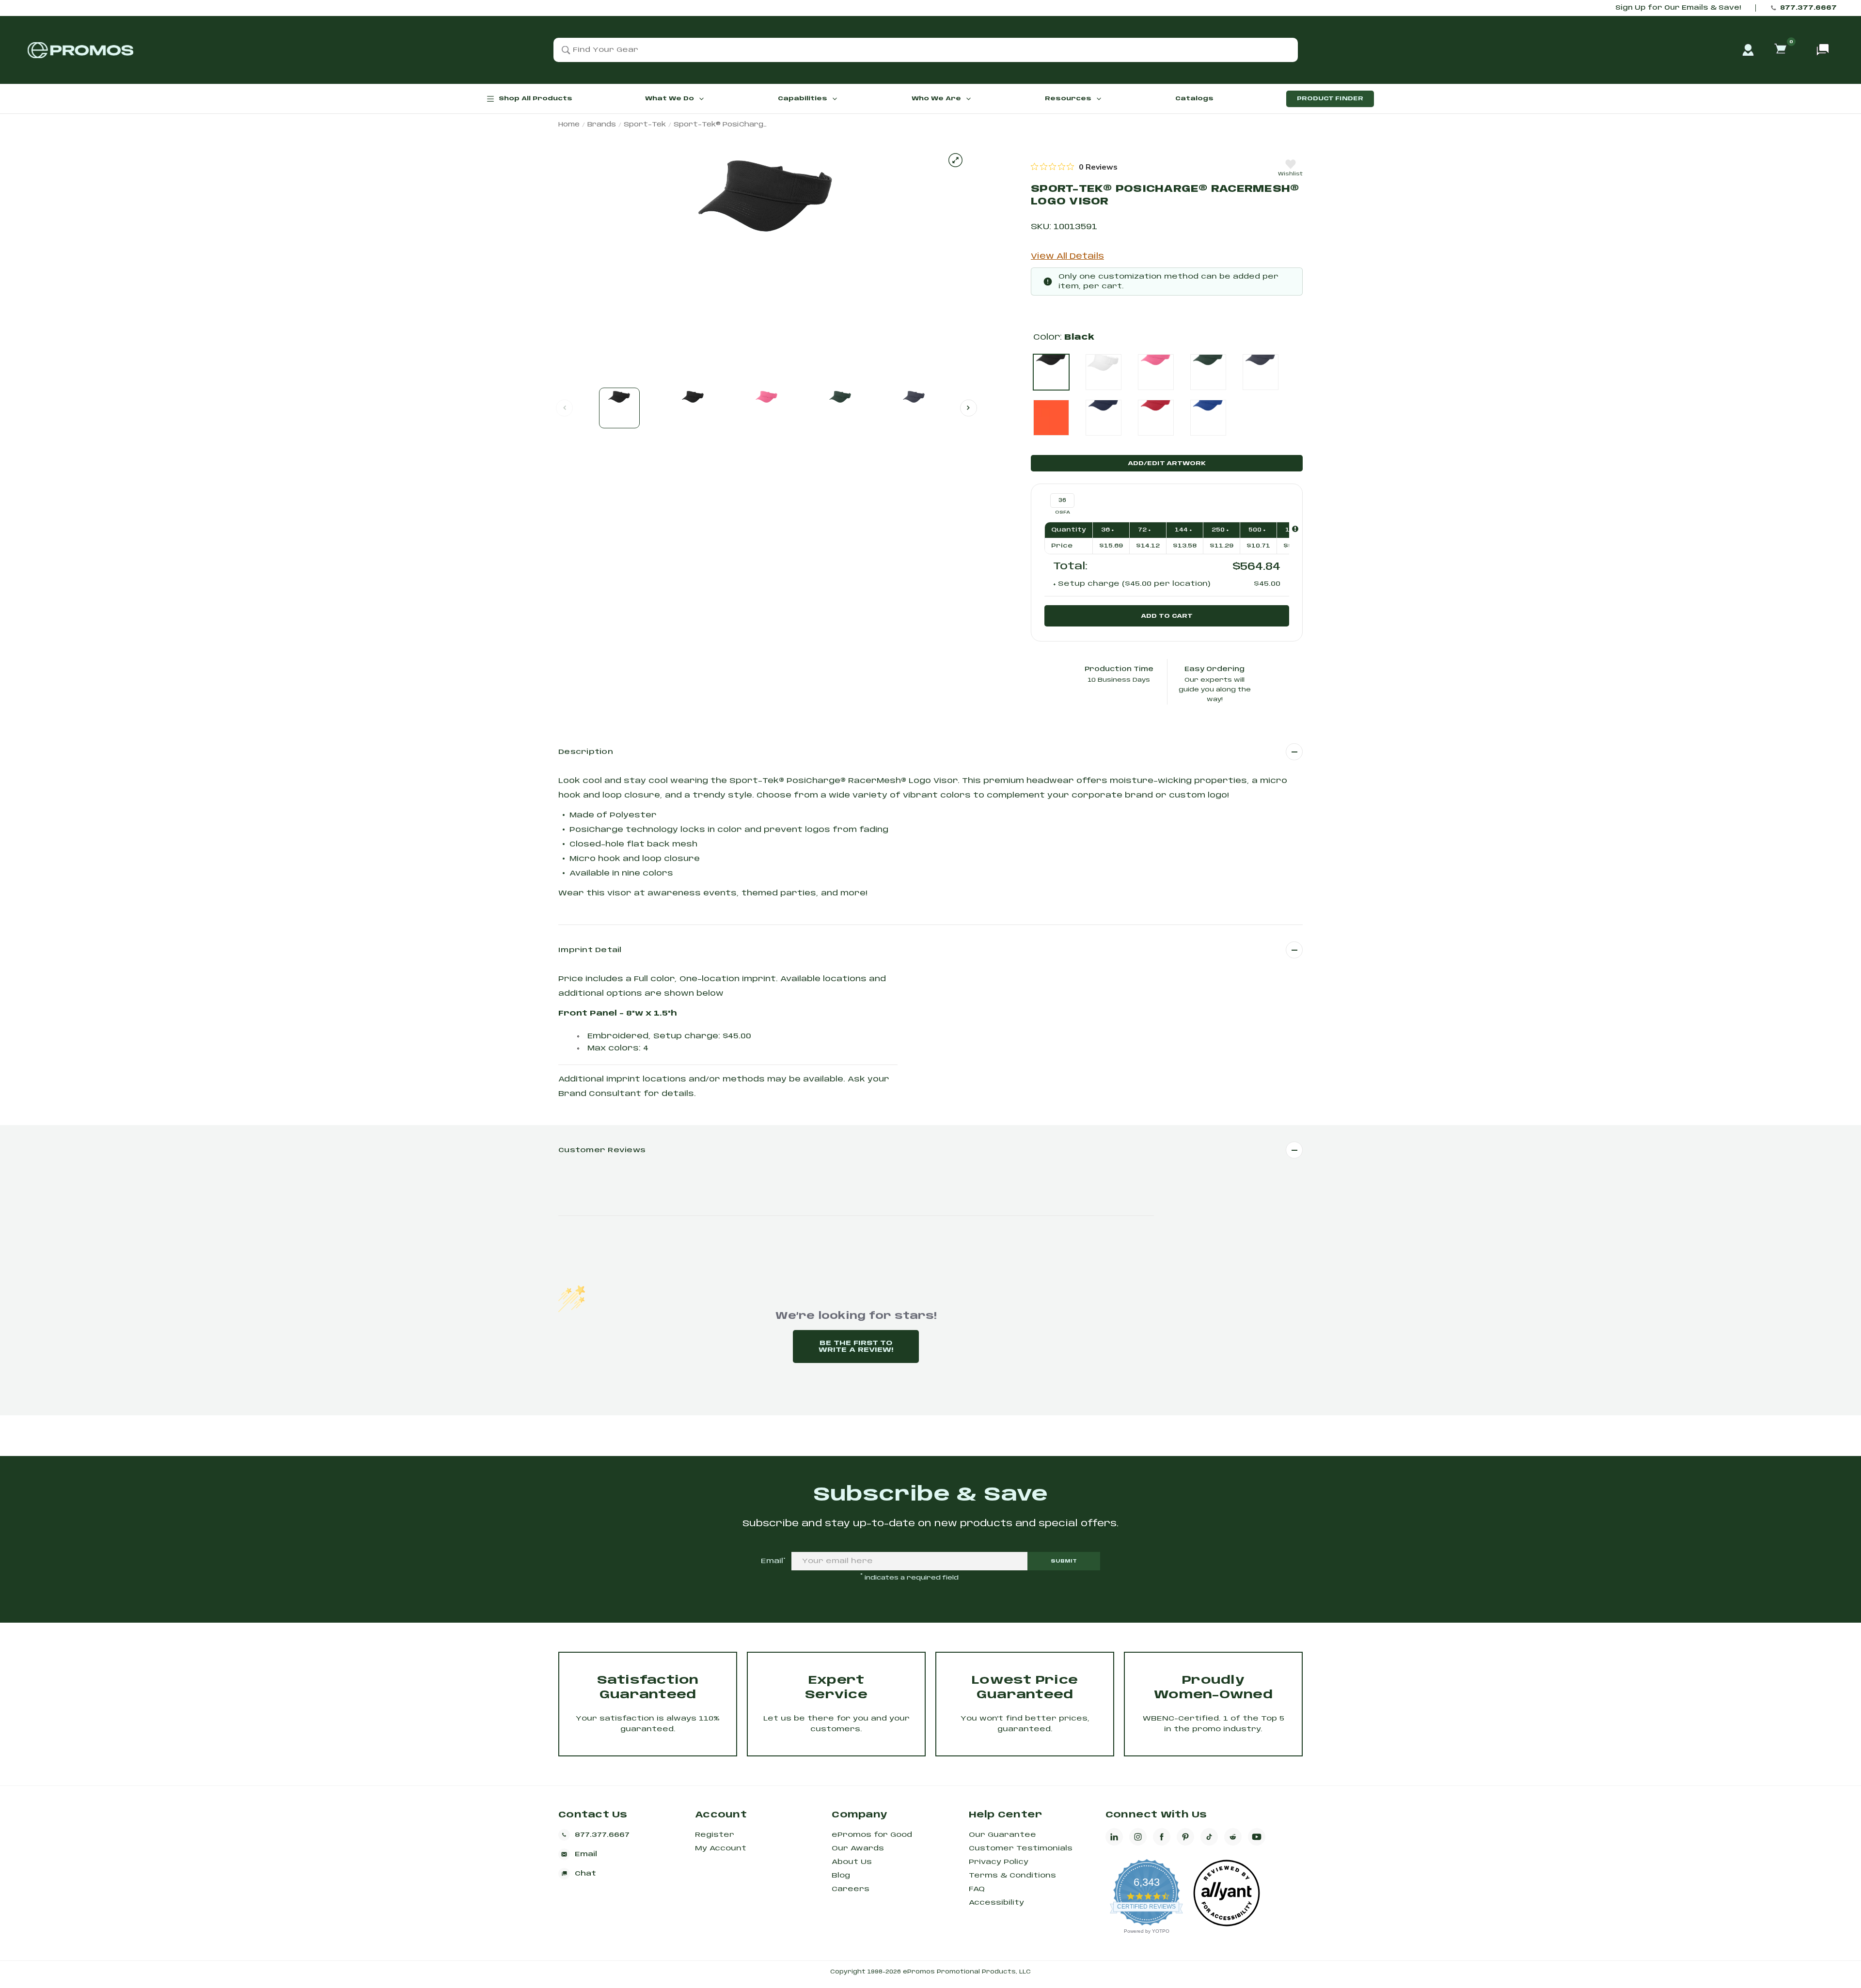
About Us (852, 1862)
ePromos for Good (872, 1835)
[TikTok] (1209, 1837)
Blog (841, 1876)
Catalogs (1194, 99)
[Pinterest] (1185, 1837)
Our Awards (858, 1848)
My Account (721, 1848)
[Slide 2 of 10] (693, 408)
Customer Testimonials (1021, 1848)
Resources (1068, 99)
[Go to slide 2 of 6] (969, 408)
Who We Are (936, 99)
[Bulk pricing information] (1295, 529)
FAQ (977, 1889)
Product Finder (1330, 99)
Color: (1064, 337)
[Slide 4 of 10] (840, 408)
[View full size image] (955, 160)
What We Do (670, 99)
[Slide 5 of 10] (914, 408)
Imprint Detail (590, 950)
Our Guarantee (1002, 1835)
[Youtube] (1257, 1837)
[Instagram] (1138, 1837)
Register (715, 1835)
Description (586, 752)
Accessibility (996, 1903)
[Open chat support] (1823, 50)
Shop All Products (536, 99)
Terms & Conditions (1012, 1876)
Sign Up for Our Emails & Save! (1678, 8)
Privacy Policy (999, 1862)
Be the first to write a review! (856, 1346)
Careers (851, 1889)
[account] (1748, 50)
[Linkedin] (1114, 1837)
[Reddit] (1233, 1837)
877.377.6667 (1808, 8)
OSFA (1063, 512)
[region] (1074, 167)
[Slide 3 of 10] (767, 408)
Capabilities (803, 99)
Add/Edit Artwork (1167, 463)
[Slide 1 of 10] (619, 408)
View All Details (1067, 257)
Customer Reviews (602, 1150)
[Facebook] (1162, 1837)
